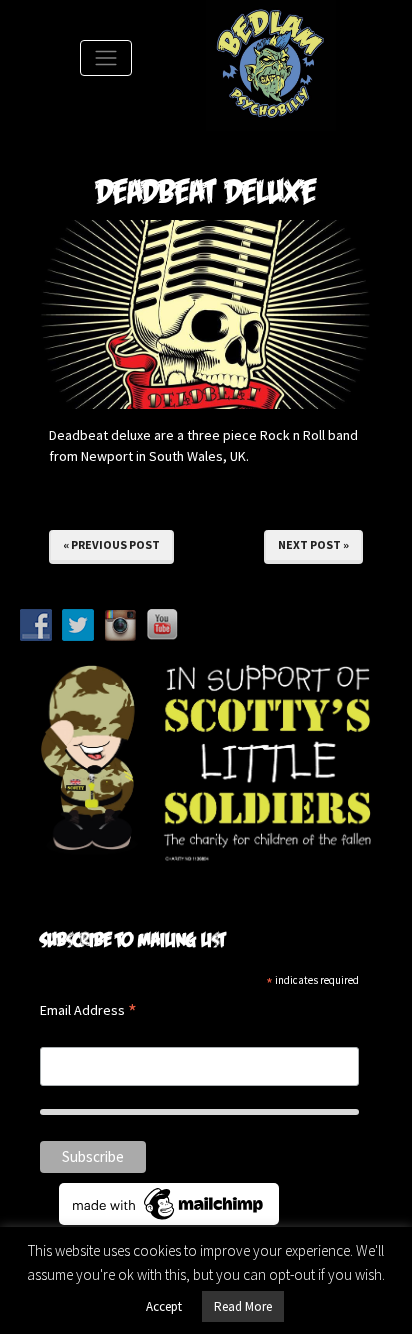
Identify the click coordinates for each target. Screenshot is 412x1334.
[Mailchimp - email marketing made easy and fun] (169, 1202)
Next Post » (313, 544)
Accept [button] (164, 1306)
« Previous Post (111, 544)
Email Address (88, 1011)
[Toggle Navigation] (106, 58)
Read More (243, 1306)
